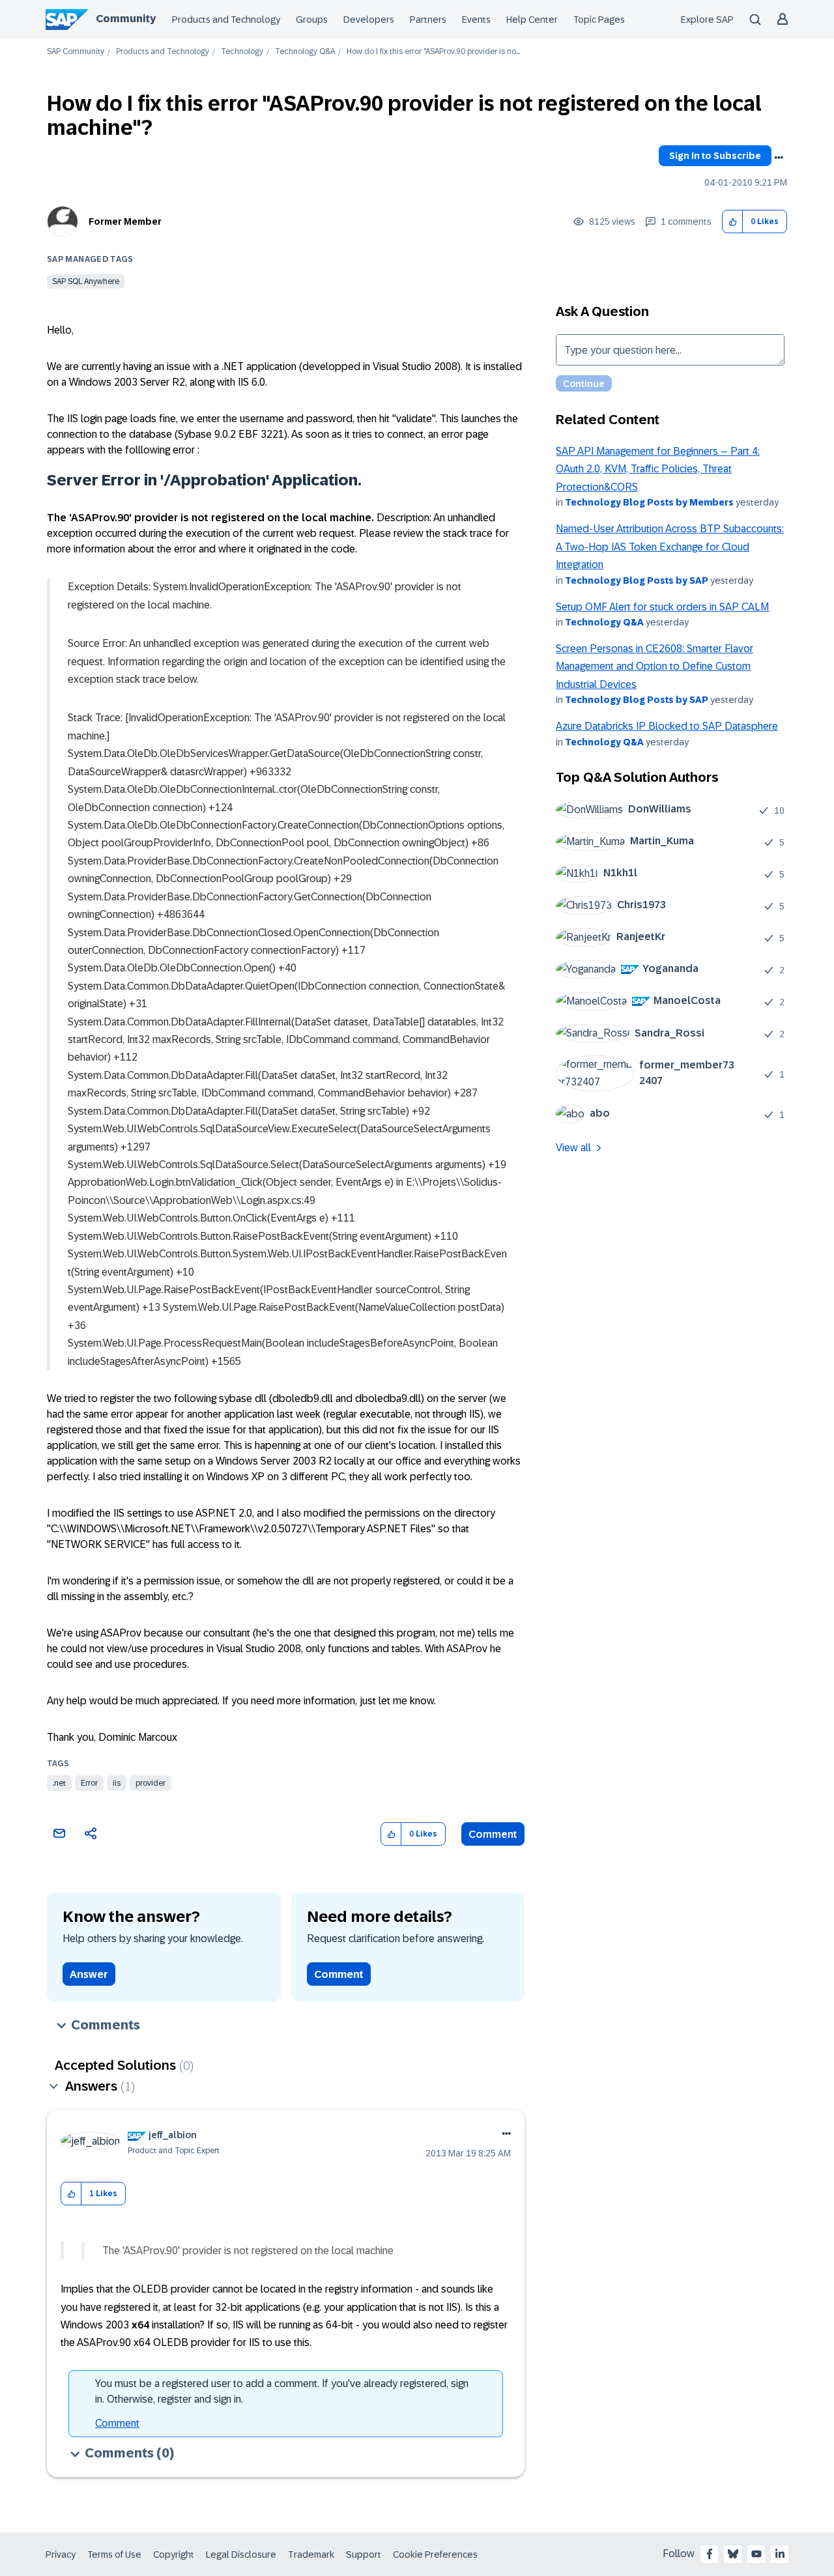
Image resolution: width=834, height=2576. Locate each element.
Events (476, 20)
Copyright (174, 2555)
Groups (312, 20)
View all (573, 1148)
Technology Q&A (305, 52)
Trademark (311, 2555)
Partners (428, 20)
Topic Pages (599, 20)
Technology (242, 52)
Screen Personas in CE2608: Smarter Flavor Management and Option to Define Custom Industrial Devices (654, 666)
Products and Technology (226, 20)
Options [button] (779, 158)
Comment (493, 1834)
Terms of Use (114, 2555)
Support (364, 2555)
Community (126, 19)
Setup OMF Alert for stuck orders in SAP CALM (662, 607)
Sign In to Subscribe (715, 156)
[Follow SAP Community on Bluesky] (733, 2554)
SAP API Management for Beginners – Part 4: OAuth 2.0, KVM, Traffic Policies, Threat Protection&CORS (658, 469)
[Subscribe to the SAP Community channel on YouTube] (756, 2554)
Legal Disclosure (241, 2555)
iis (117, 1783)
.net (59, 1783)
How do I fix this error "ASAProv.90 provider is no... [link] (433, 52)
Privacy (61, 2555)
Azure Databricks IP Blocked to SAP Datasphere (667, 726)
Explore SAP (707, 20)
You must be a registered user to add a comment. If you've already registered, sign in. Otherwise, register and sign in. (282, 2391)
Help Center (532, 20)
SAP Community (76, 52)
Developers (369, 20)
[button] (733, 222)
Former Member (125, 222)
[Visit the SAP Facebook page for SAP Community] (710, 2554)
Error (89, 1783)
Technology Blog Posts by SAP (637, 580)
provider (151, 1783)
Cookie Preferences (435, 2555)
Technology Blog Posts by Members (649, 502)
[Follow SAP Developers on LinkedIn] (780, 2554)
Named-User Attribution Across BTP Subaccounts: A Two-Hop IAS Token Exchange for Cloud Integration (670, 547)
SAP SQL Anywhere (86, 281)
